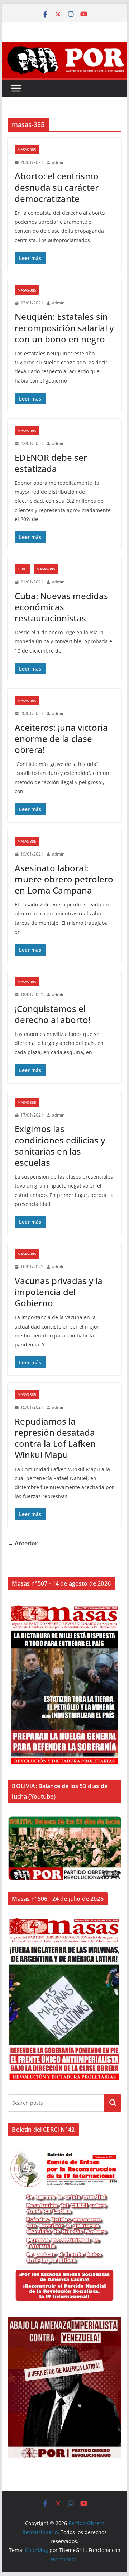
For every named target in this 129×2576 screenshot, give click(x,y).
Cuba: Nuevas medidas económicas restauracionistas (61, 607)
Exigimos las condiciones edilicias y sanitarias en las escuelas (60, 1145)
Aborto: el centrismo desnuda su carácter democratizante (57, 187)
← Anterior (23, 1543)
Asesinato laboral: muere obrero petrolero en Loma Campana (64, 879)
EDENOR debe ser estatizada (51, 463)
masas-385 (27, 150)
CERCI (22, 569)
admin (58, 162)
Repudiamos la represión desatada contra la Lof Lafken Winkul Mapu (55, 1438)
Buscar (113, 2103)
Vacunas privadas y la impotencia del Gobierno (59, 1292)
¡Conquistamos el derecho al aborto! (52, 1014)
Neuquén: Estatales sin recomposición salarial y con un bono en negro (64, 328)
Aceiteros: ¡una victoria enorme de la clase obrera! (61, 738)
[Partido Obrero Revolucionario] (64, 47)
